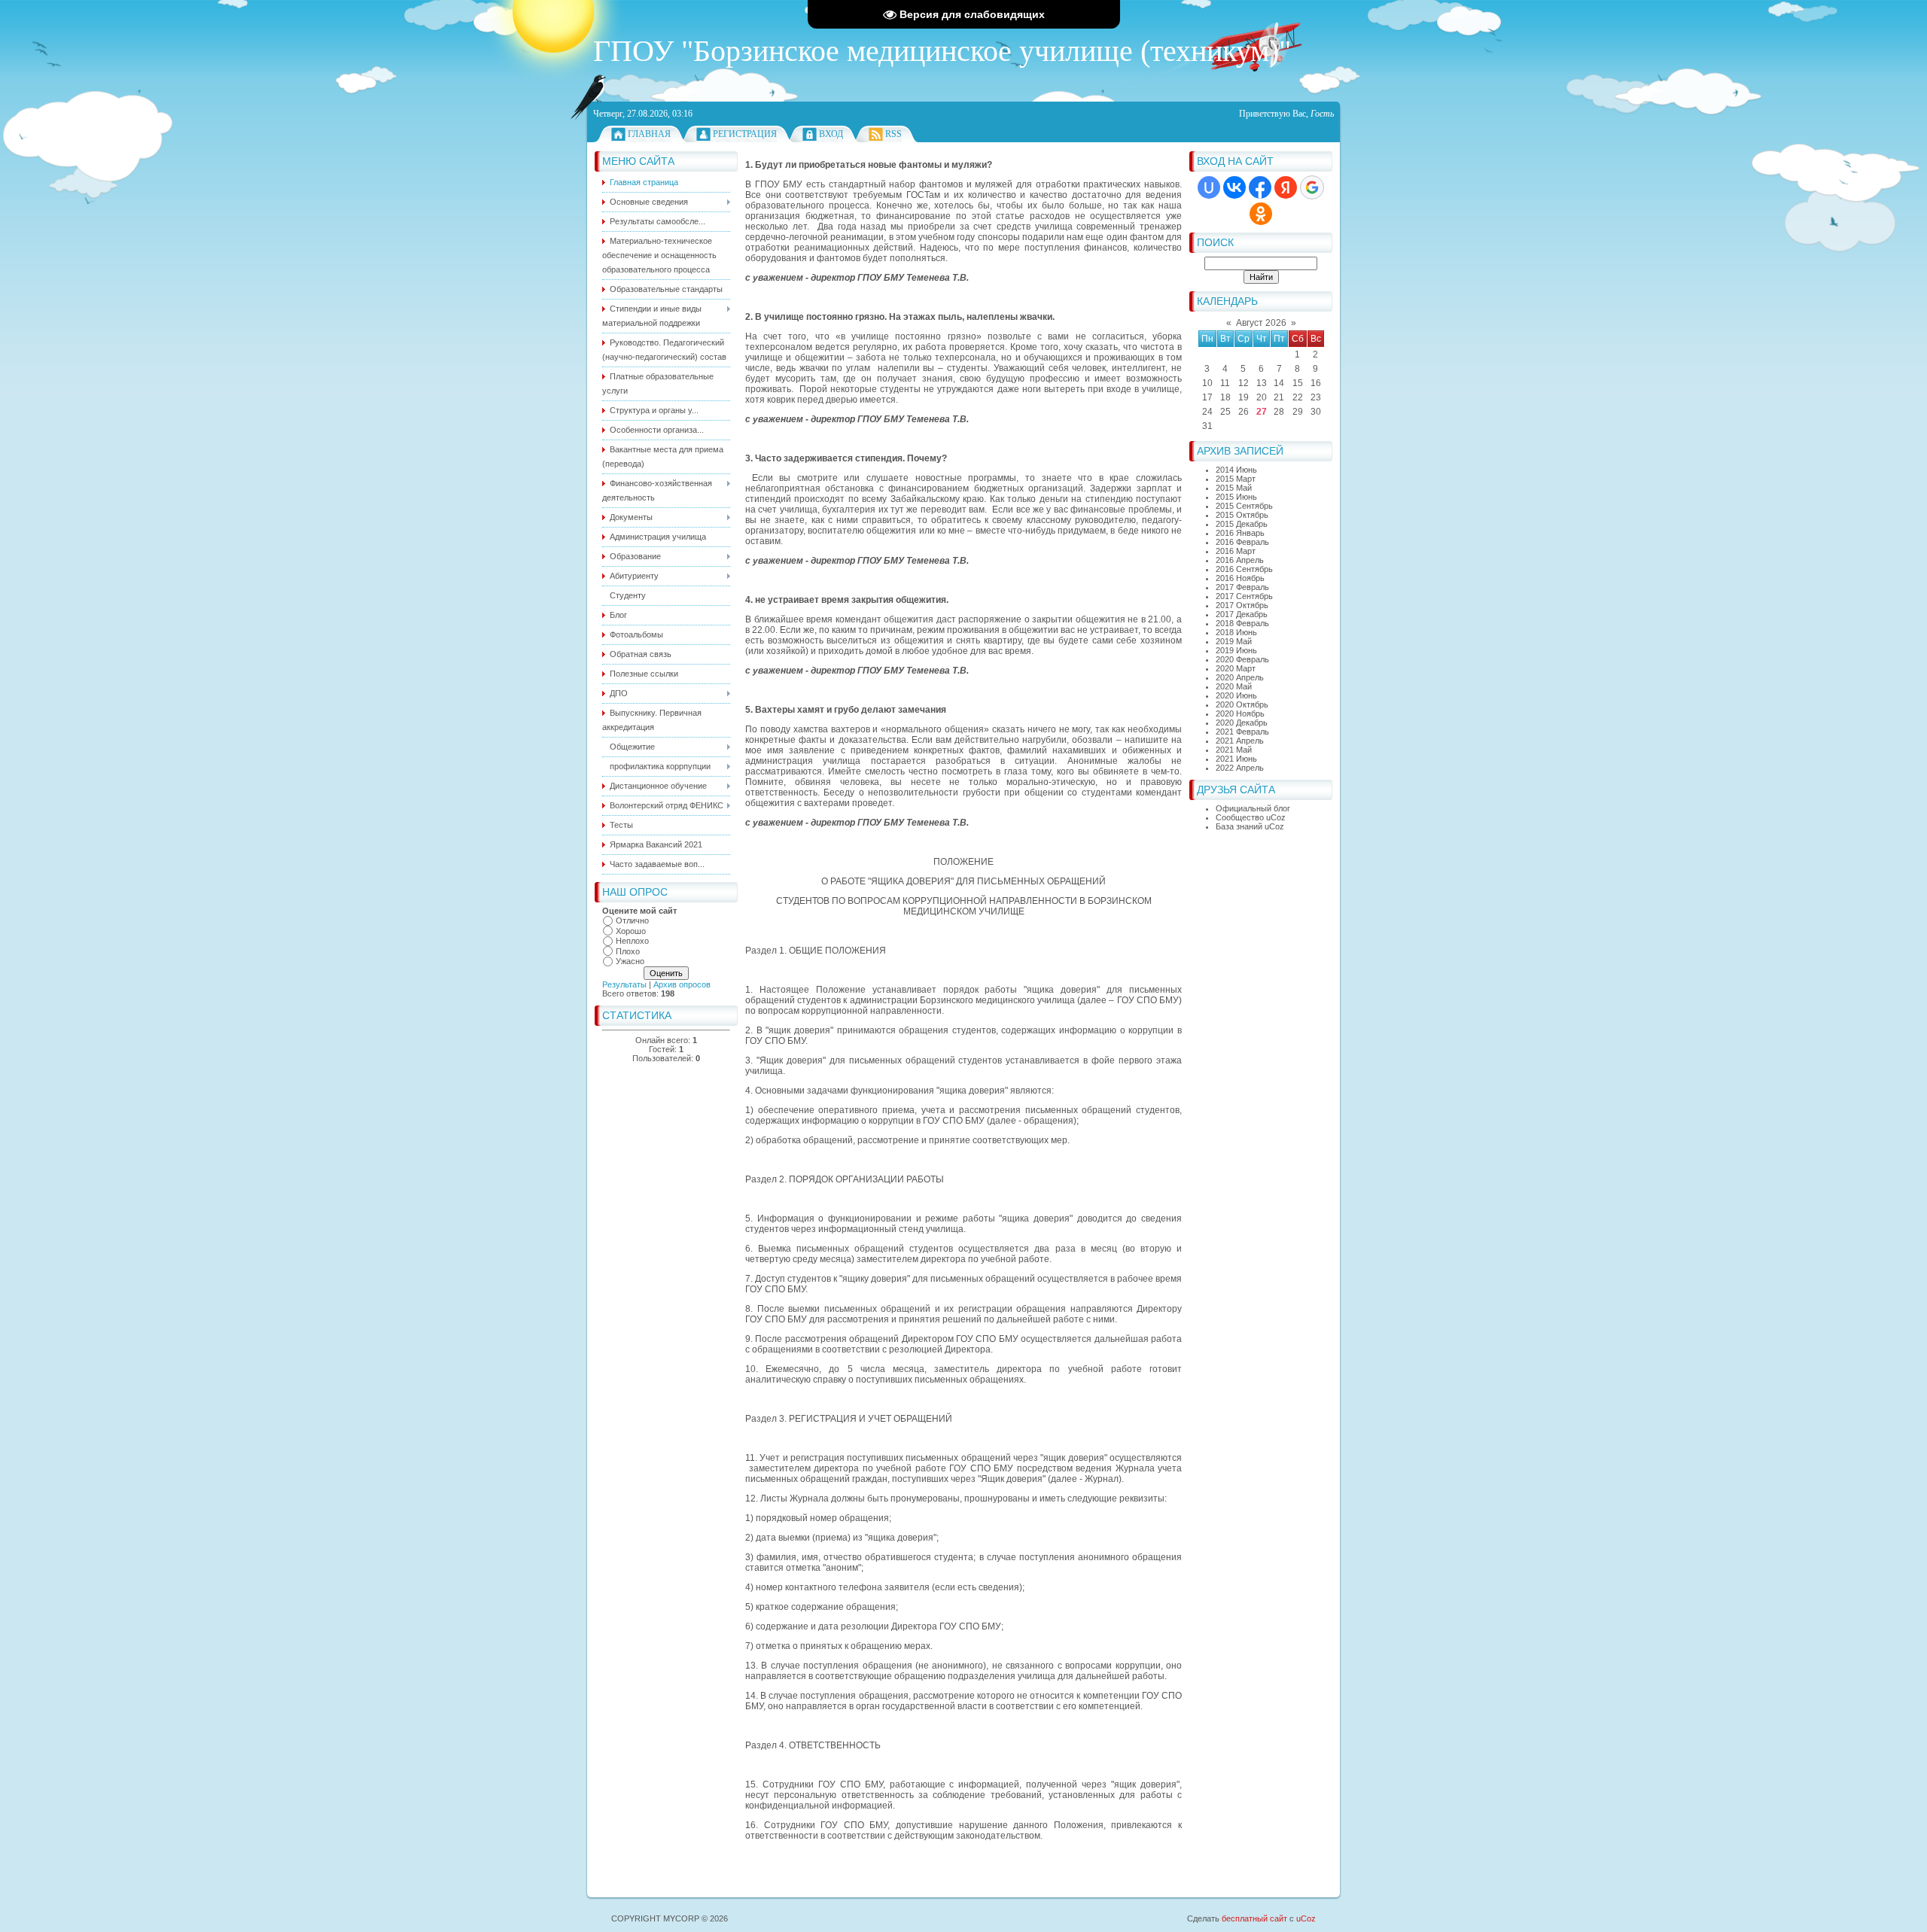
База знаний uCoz (1250, 826)
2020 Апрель (1240, 677)
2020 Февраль (1242, 659)
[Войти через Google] (1312, 187)
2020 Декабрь (1242, 723)
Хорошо (631, 931)
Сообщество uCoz (1251, 817)
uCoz (1306, 1918)
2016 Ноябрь (1240, 578)
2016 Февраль (1242, 542)
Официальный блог (1253, 808)
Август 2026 (1261, 323)
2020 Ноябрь (1240, 713)
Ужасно (630, 961)
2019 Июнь (1236, 650)
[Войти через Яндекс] (1286, 187)
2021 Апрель (1240, 741)
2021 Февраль (1242, 732)
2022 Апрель (1240, 768)
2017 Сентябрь (1244, 596)
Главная (649, 134)
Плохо (628, 951)
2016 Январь (1240, 533)
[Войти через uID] (1209, 187)
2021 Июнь (1236, 759)
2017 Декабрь (1242, 614)
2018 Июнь (1236, 632)
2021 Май (1234, 750)
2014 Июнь (1236, 470)
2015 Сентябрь (1244, 506)
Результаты (624, 984)
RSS (893, 134)
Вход (831, 134)
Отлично (632, 920)
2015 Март (1236, 479)
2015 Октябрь (1242, 515)
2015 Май (1234, 488)
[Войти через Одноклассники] (1261, 214)
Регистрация (745, 134)
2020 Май (1234, 686)
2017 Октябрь (1242, 605)
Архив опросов (682, 984)
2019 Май (1234, 641)
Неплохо (632, 941)
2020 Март (1236, 668)
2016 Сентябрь (1244, 569)
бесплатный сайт (1254, 1918)
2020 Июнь (1236, 695)
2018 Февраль (1242, 623)
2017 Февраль (1242, 587)
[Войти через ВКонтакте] (1234, 187)
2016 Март (1236, 551)
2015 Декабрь (1242, 524)
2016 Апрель (1240, 560)
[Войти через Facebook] (1260, 187)
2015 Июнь (1236, 497)
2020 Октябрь (1242, 704)
